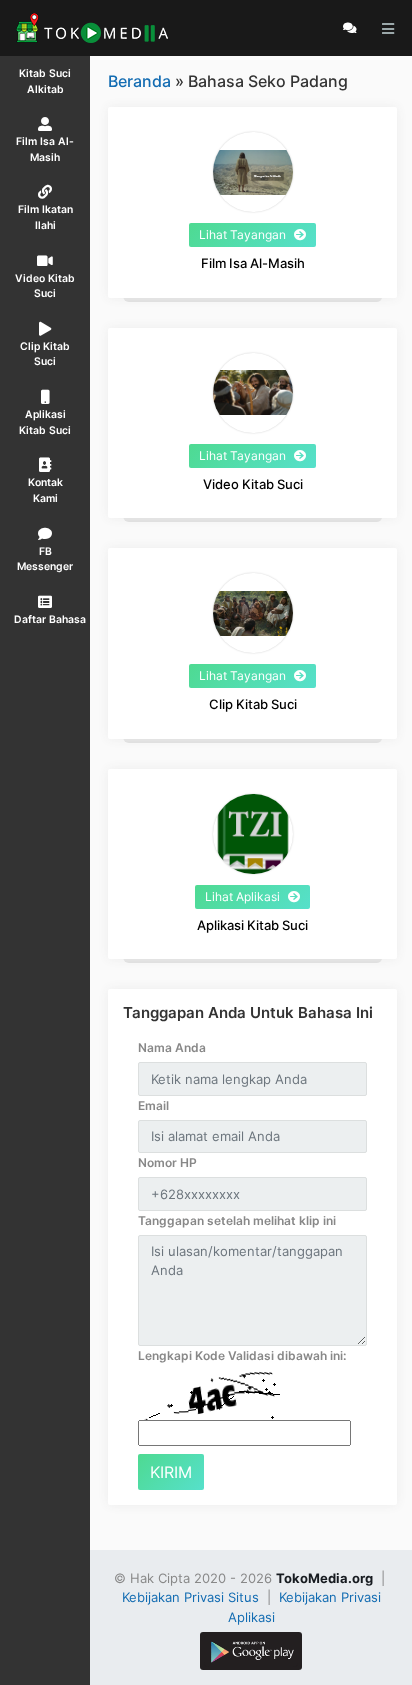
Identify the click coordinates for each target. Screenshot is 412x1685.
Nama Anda (172, 1047)
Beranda (139, 81)
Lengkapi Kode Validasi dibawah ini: (242, 1355)
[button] (45, 609)
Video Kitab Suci (253, 484)
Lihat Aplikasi (244, 896)
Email (153, 1105)
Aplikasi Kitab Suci (252, 925)
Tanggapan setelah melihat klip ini (237, 1220)
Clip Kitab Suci (253, 704)
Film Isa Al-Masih (253, 263)
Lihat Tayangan (244, 234)
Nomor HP (167, 1162)
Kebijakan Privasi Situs (192, 1597)
